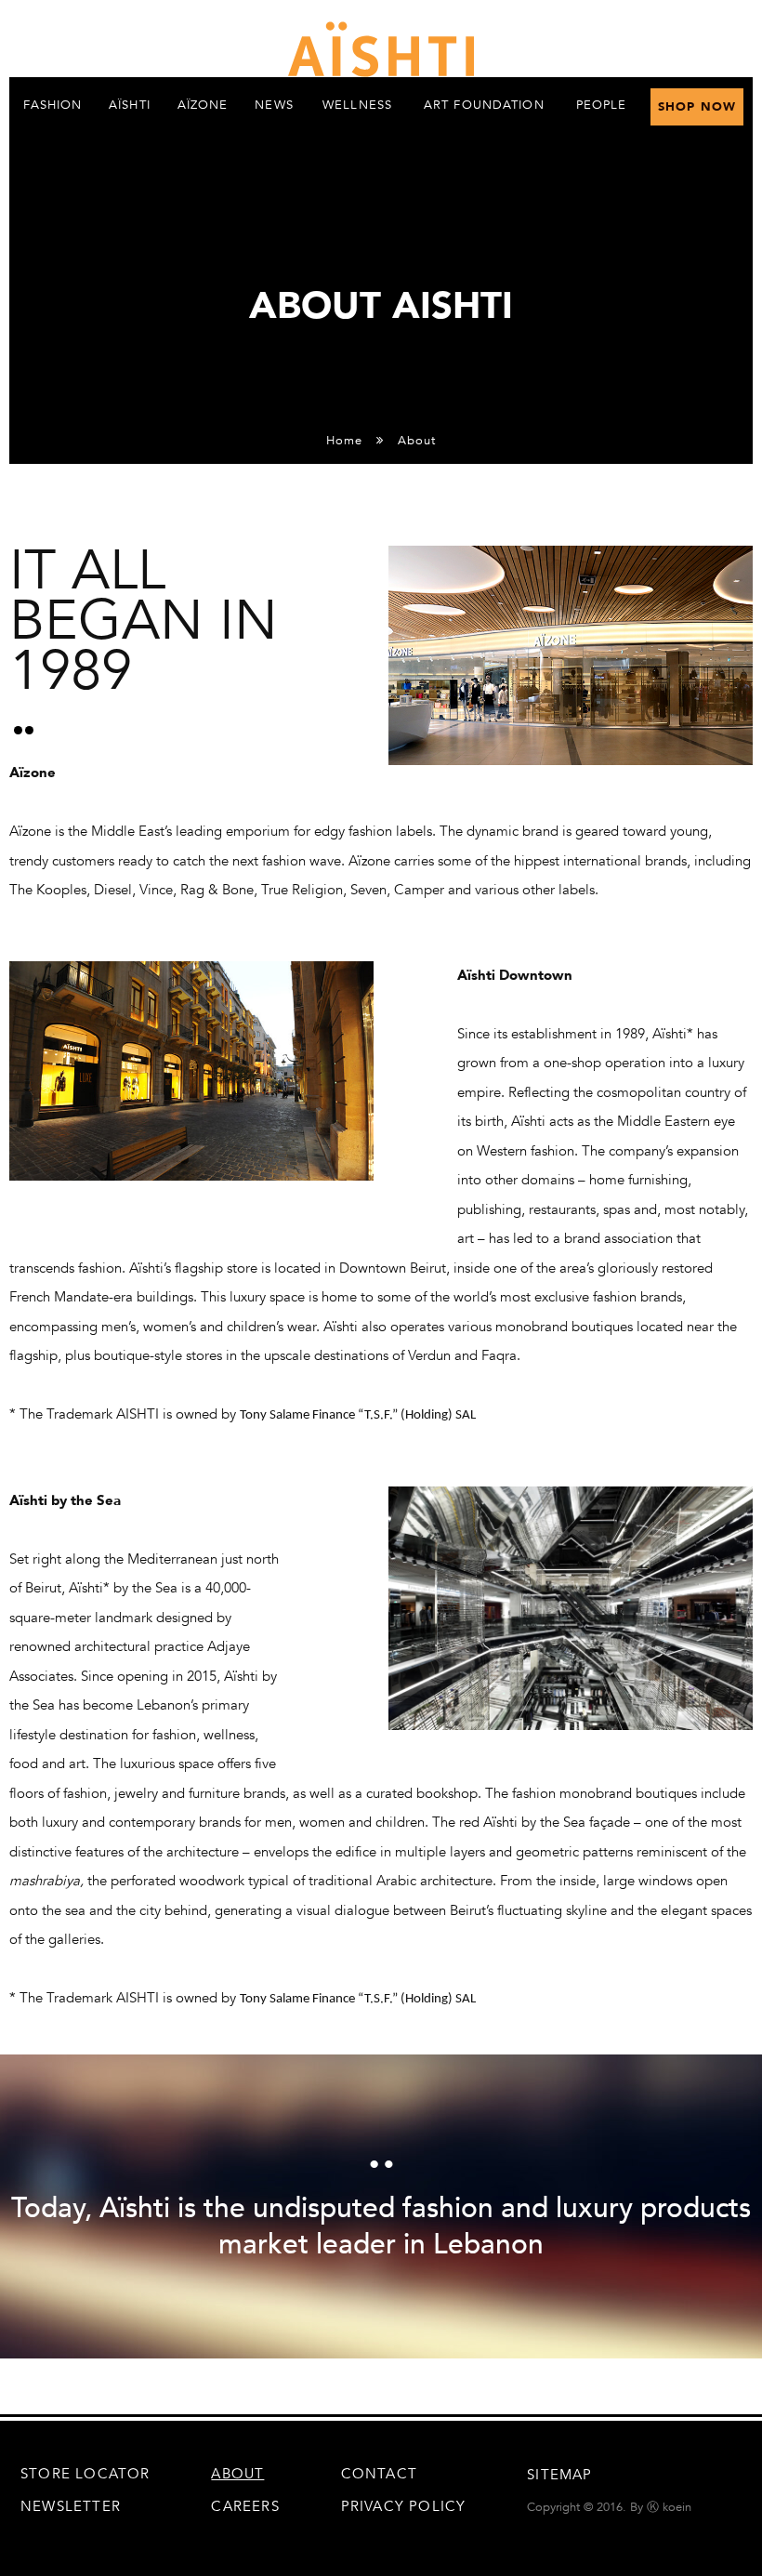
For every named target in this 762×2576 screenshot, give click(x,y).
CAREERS (245, 2506)
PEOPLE (602, 105)
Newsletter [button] (71, 2506)
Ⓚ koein (669, 2507)
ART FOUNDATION (484, 105)
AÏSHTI (130, 105)
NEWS (274, 105)
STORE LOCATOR (85, 2474)
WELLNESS (357, 105)
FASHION (53, 105)
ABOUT (237, 2474)
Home (344, 441)
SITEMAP (559, 2475)
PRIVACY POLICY (404, 2506)
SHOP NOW (697, 107)
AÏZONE (203, 105)
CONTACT (379, 2474)
